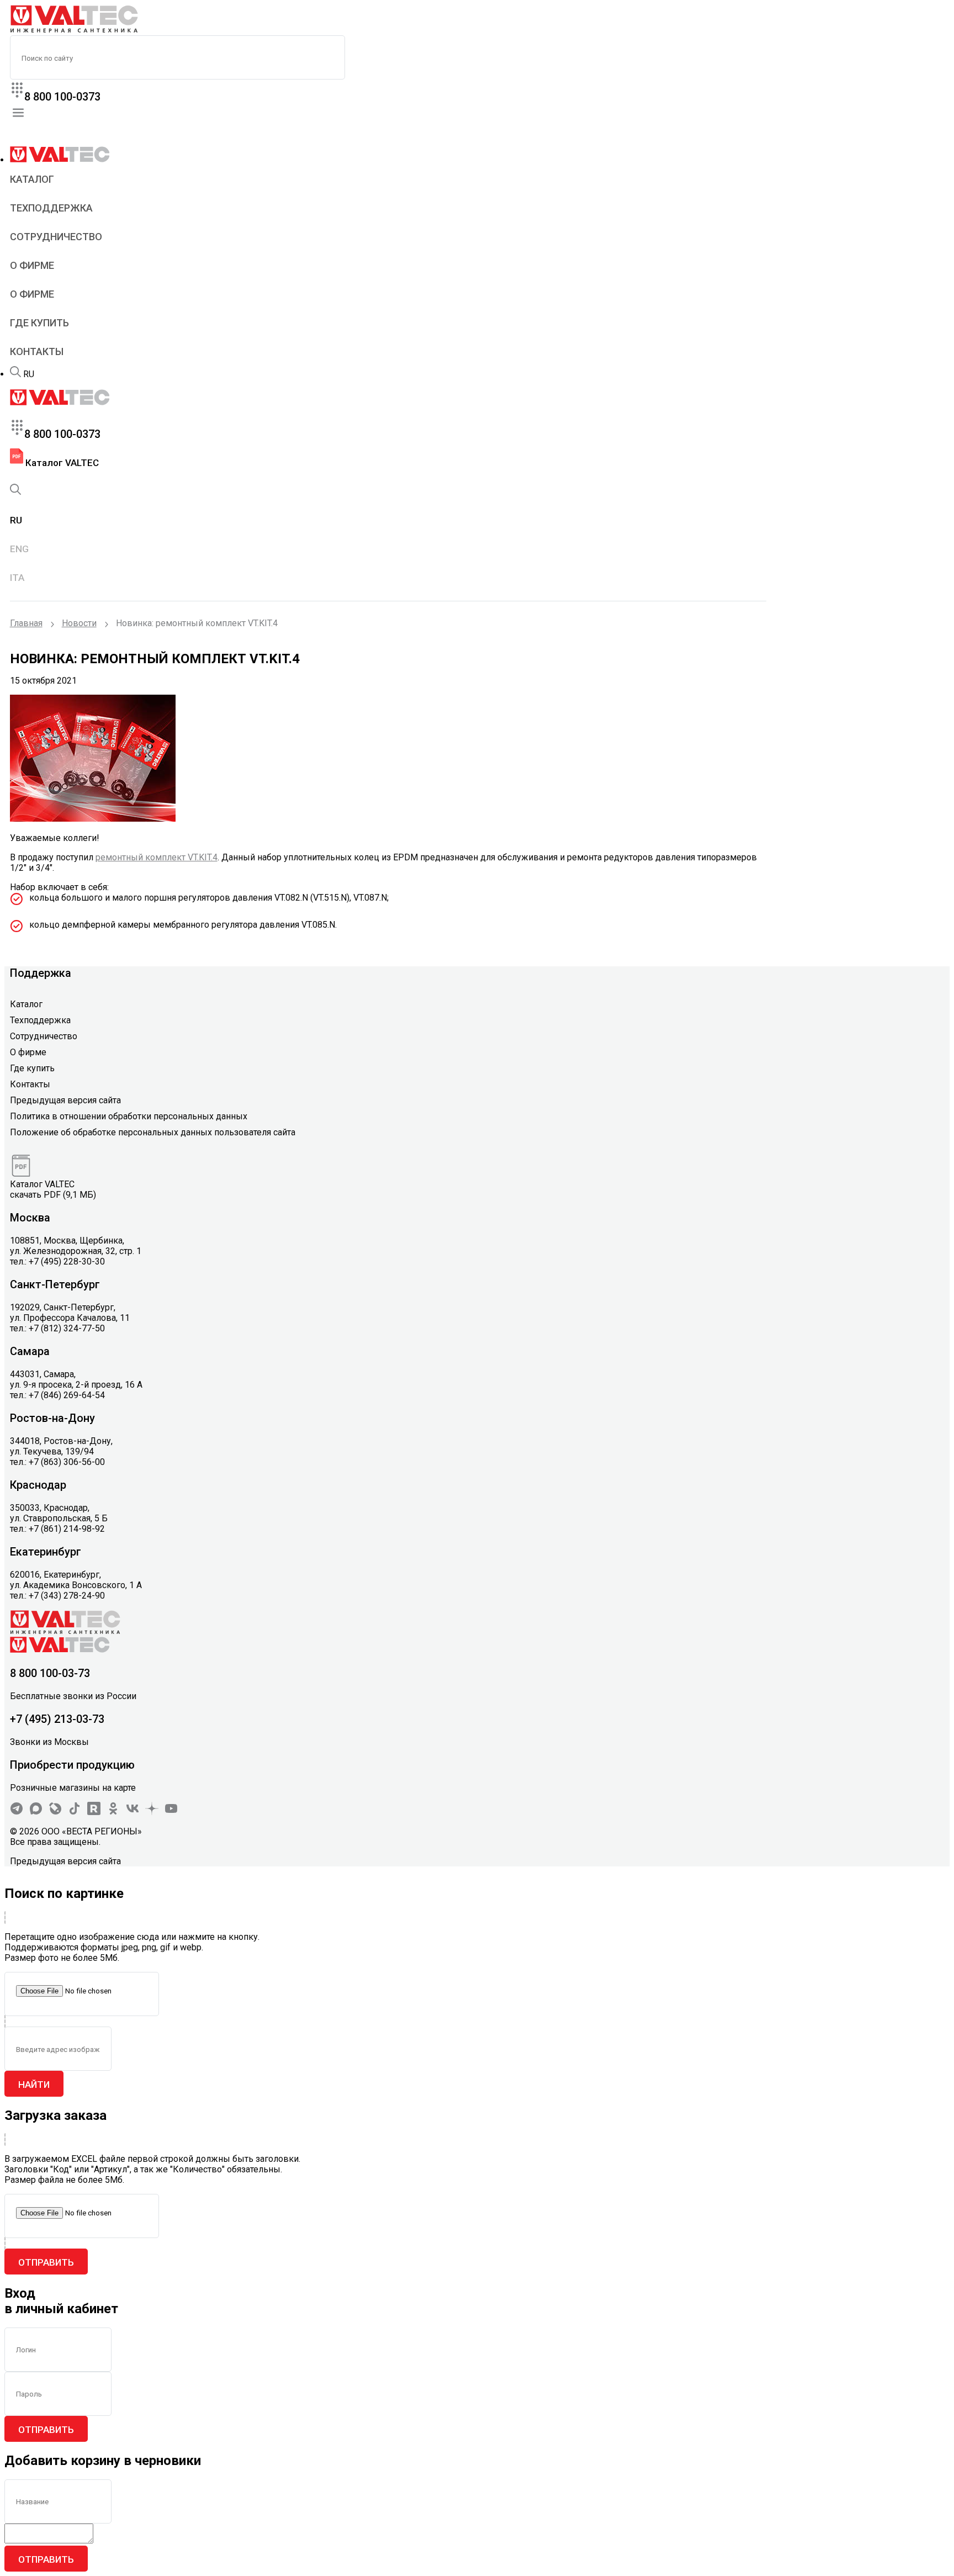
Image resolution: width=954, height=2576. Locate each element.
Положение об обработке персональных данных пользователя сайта (153, 1132)
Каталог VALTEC (61, 463)
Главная (26, 623)
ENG (19, 549)
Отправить (46, 2262)
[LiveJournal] (55, 1812)
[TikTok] (75, 1812)
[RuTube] (94, 1812)
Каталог (32, 179)
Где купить (39, 323)
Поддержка (41, 973)
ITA (17, 578)
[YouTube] (171, 1812)
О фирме (32, 265)
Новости (79, 623)
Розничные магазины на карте (73, 1788)
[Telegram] (17, 1812)
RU (29, 374)
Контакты (37, 351)
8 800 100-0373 (62, 97)
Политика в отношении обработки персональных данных (129, 1116)
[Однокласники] (113, 1812)
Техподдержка (51, 208)
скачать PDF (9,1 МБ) (53, 1195)
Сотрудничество (56, 237)
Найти (34, 2085)
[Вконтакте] (132, 1812)
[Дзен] (152, 1812)
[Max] (36, 1812)
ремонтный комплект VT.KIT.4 (157, 857)
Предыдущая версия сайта (65, 1100)
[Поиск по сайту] (15, 374)
